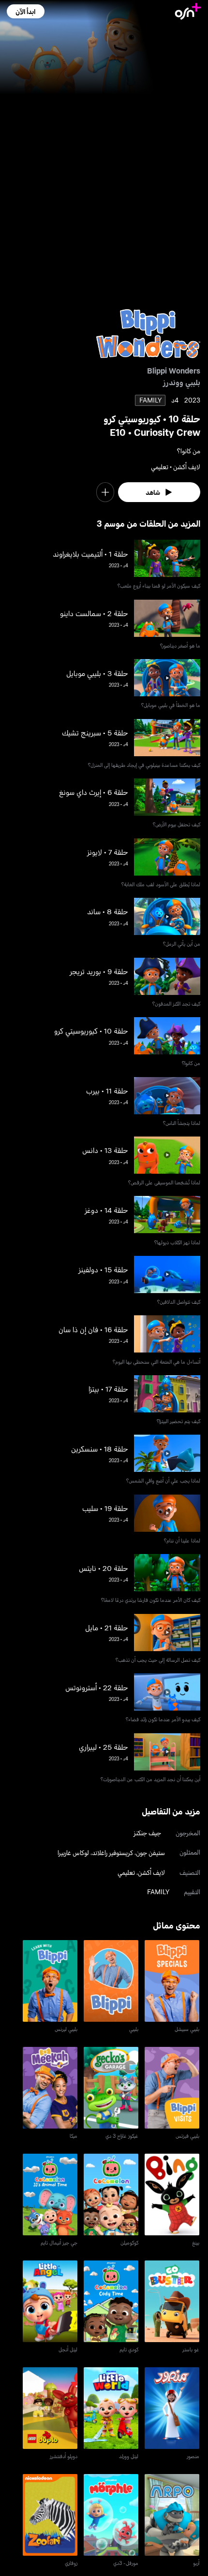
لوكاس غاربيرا (73, 1852)
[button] (25, 11)
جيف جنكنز (147, 1833)
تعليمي (126, 1872)
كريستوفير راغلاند (112, 1852)
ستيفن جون (150, 1852)
